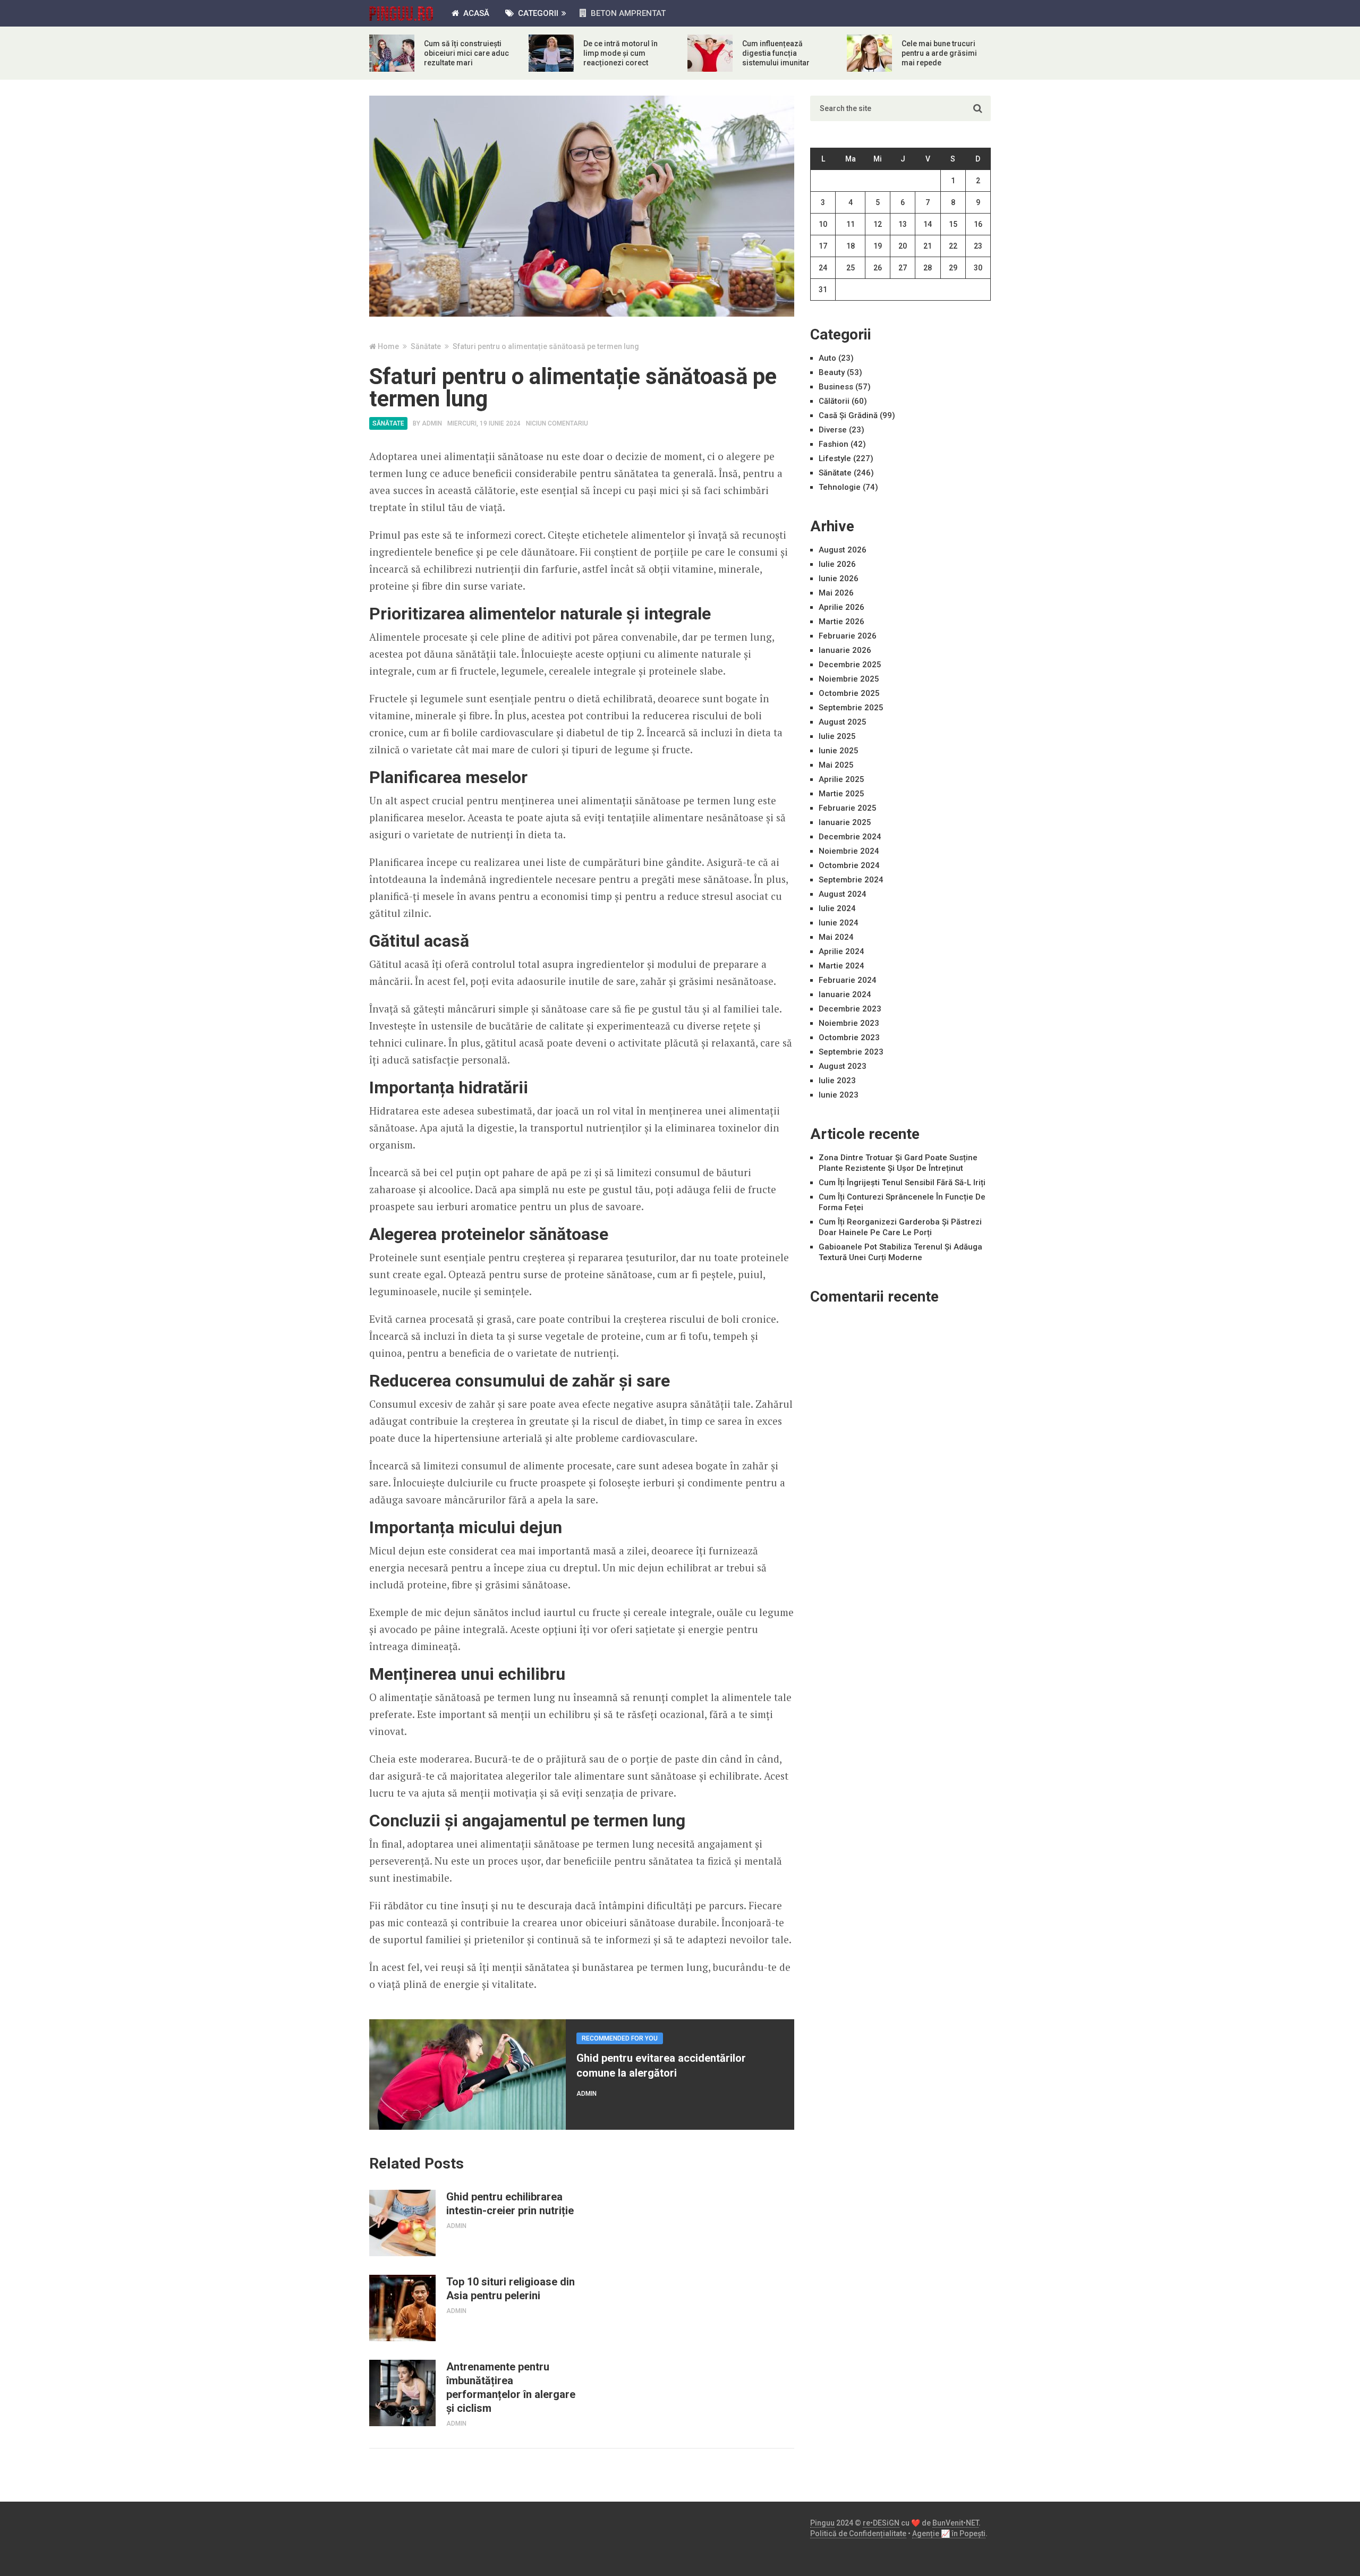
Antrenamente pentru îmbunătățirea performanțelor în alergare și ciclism (511, 2387)
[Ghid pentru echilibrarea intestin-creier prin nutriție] (402, 2223)
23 (978, 246)
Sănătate (388, 423)
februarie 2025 (848, 808)
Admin (432, 423)
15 (953, 224)
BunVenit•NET (955, 2523)
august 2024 (843, 894)
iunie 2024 (839, 923)
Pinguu (822, 2523)
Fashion (834, 444)
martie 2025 (841, 794)
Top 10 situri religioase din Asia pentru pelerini (511, 2289)
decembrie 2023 (850, 1009)
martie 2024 (841, 966)
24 (823, 268)
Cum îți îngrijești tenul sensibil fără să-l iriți (902, 1183)
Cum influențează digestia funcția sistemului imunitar (776, 53)
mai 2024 (836, 937)
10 (823, 224)
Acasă (475, 13)
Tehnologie (840, 487)
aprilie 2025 (841, 779)
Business (836, 387)
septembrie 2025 (851, 708)
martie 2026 (841, 622)
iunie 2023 (839, 1095)
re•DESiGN (881, 2523)
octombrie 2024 (849, 865)
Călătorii (834, 401)
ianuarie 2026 (845, 650)
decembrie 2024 (850, 837)
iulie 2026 (837, 564)
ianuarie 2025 (845, 822)
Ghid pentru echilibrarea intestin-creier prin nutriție (510, 2204)
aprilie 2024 (841, 951)
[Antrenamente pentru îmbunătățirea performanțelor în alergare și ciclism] (402, 2393)
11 (851, 224)
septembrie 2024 (851, 880)
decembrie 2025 (850, 665)
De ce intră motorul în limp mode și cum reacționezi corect (620, 53)
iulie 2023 (837, 1081)
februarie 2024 (848, 980)
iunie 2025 (839, 751)
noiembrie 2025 (849, 679)
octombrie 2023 (849, 1038)
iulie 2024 (837, 908)
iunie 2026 (839, 579)
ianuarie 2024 (845, 994)
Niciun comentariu (557, 423)
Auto (827, 358)
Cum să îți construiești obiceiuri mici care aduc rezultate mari (466, 53)
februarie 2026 (848, 636)
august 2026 (843, 550)
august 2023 (843, 1066)
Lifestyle (835, 458)
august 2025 (843, 722)
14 (928, 224)
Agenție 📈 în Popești (949, 2534)
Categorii (537, 13)
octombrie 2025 (849, 693)
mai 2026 (836, 593)
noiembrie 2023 (849, 1023)
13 (903, 224)
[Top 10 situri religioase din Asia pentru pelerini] (402, 2308)
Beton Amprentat (627, 13)
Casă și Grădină (848, 415)
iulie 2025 (837, 736)
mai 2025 (836, 765)
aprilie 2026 (841, 607)
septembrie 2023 (851, 1052)
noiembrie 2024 (849, 851)
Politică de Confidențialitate (858, 2534)
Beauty (832, 372)
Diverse (833, 430)
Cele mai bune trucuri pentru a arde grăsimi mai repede (939, 53)
